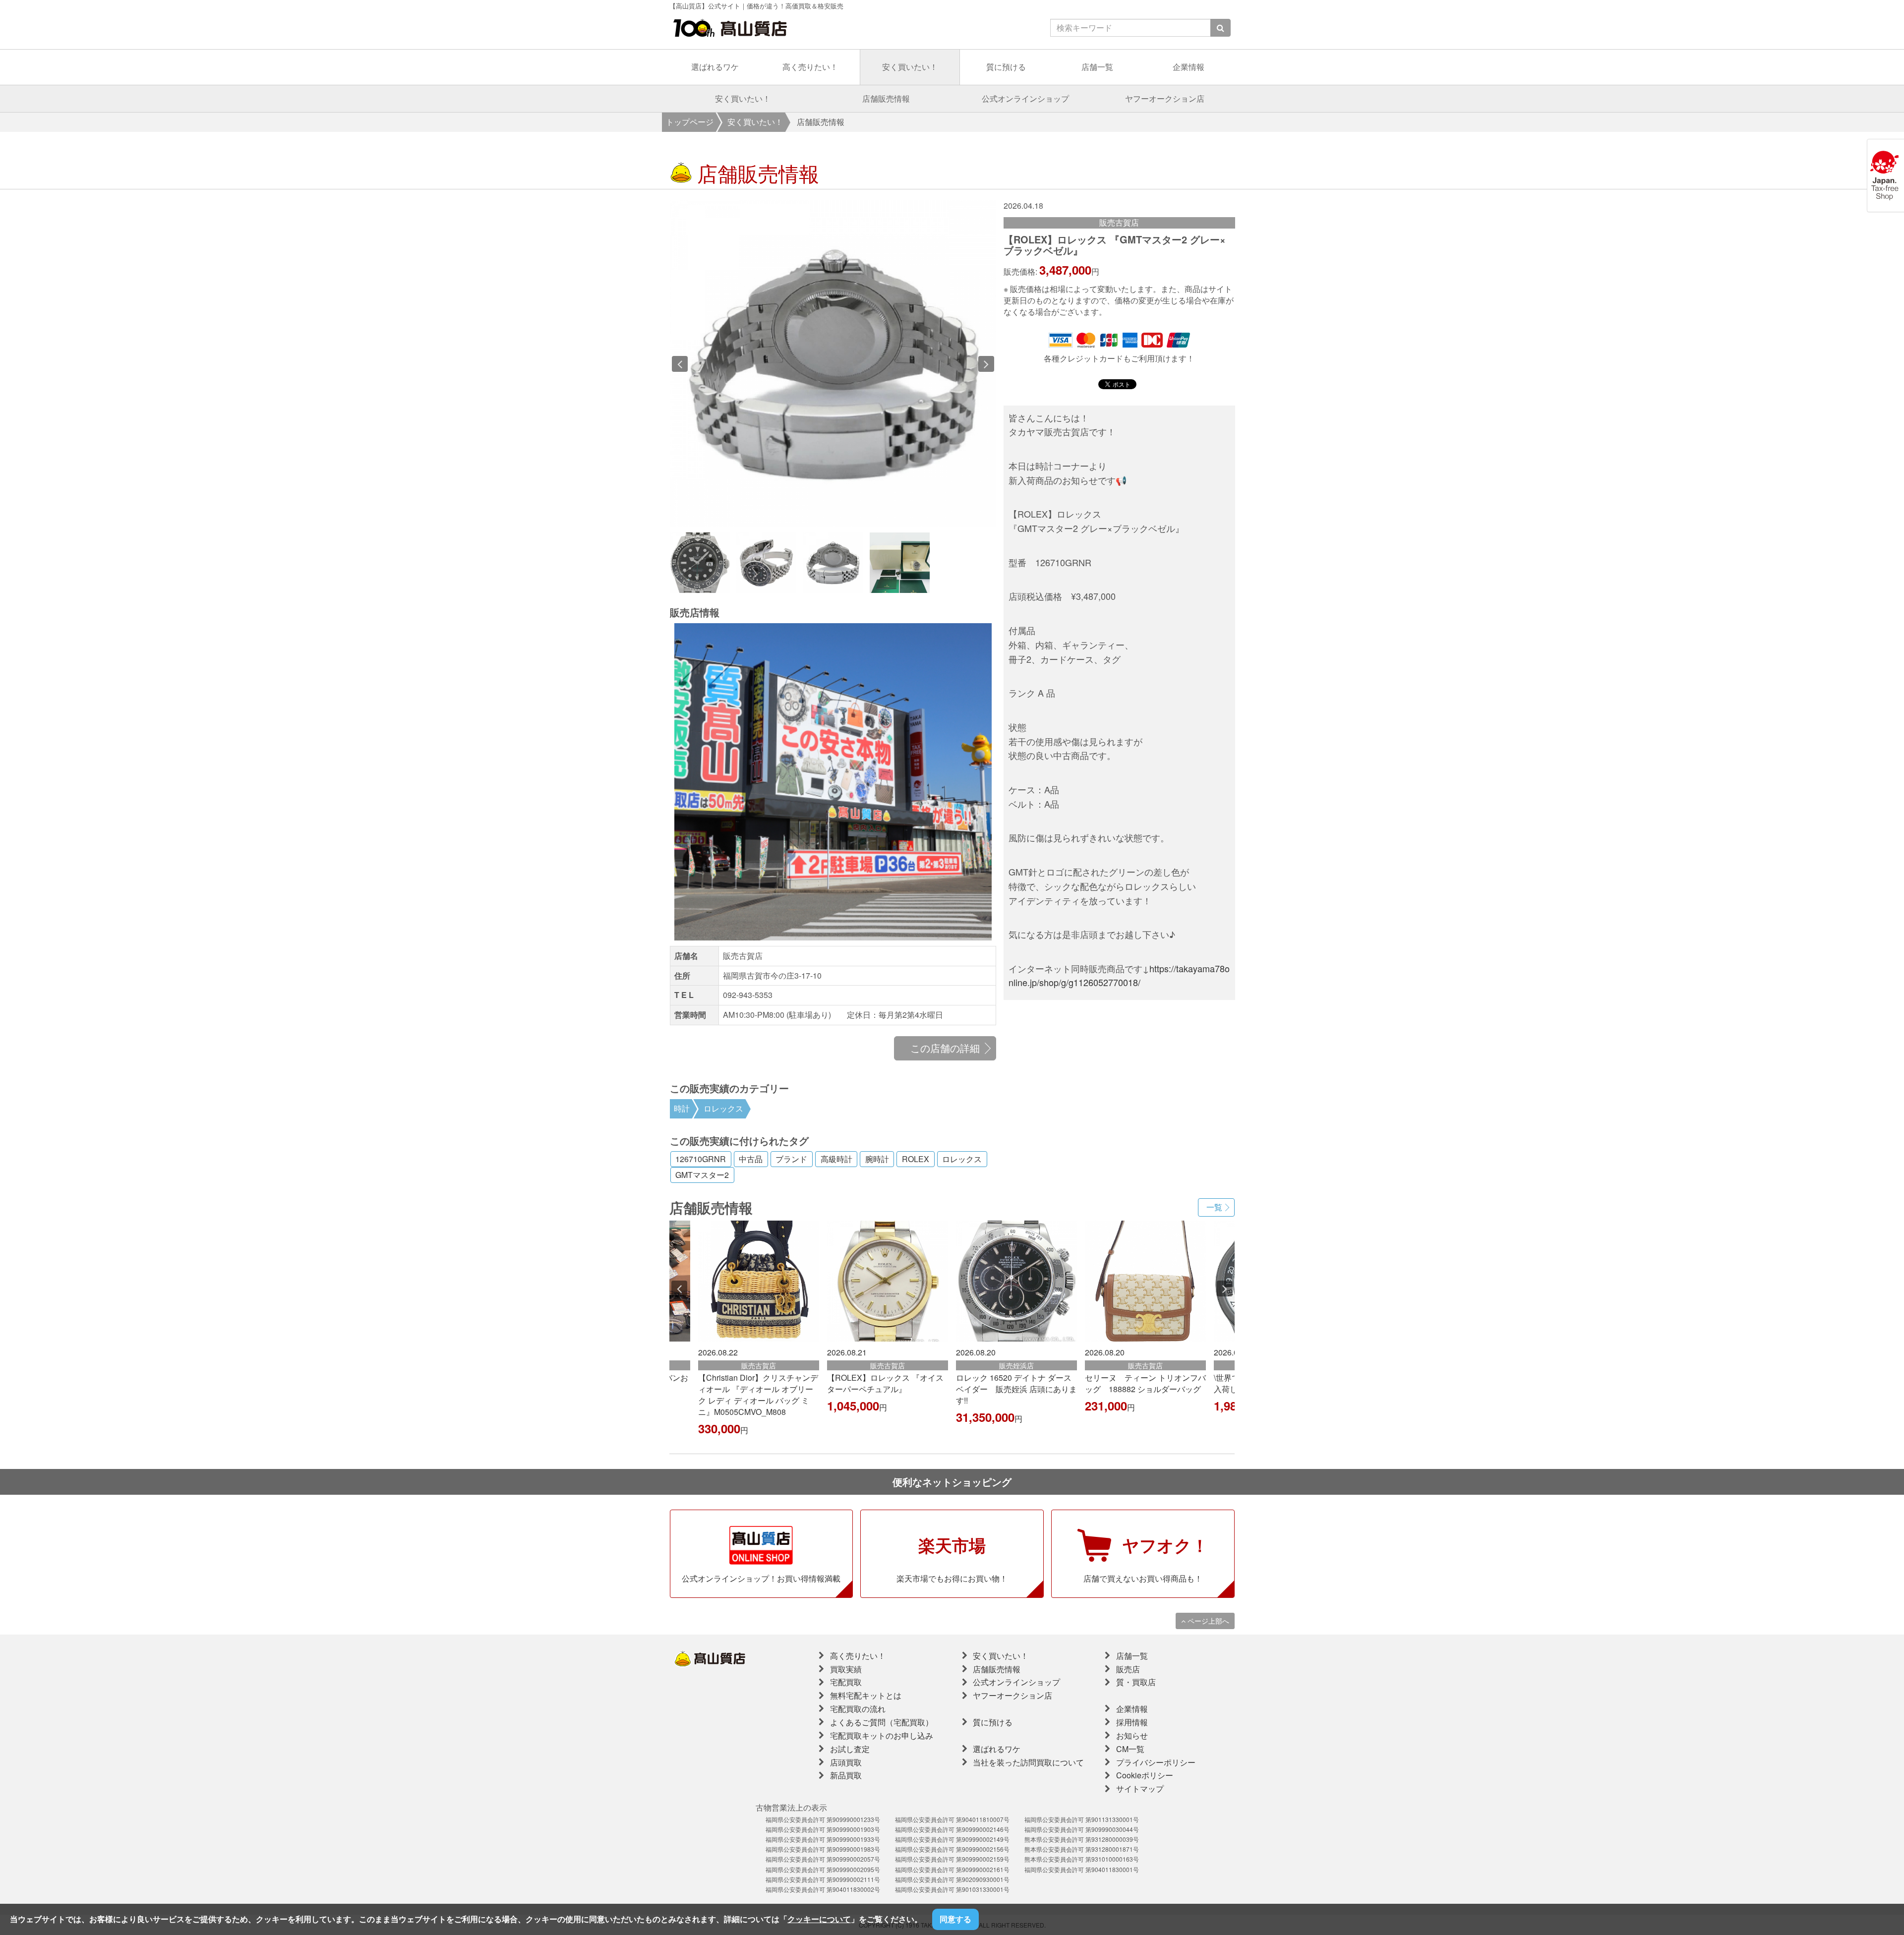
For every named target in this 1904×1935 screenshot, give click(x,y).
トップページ (690, 122)
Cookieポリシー (1145, 1775)
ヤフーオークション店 (1165, 98)
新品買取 (846, 1775)
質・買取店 (1136, 1682)
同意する (955, 1919)
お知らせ (1132, 1735)
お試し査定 (850, 1749)
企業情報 (1189, 67)
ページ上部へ (1207, 1621)
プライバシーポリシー (1156, 1762)
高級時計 (836, 1159)
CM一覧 (1130, 1749)
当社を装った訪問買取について (1028, 1762)
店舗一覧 (1097, 67)
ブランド (791, 1159)
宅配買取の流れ (858, 1709)
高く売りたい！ (810, 67)
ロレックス (723, 1108)
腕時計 (877, 1159)
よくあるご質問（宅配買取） (882, 1722)
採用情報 (1132, 1722)
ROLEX (916, 1159)
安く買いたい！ (910, 67)
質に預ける (1006, 67)
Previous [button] (680, 364)
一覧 (1214, 1207)
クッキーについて (819, 1919)
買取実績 (846, 1669)
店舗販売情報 (886, 98)
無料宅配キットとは (866, 1695)
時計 (682, 1108)
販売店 (1128, 1669)
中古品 (751, 1159)
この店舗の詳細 (945, 1048)
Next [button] (986, 364)
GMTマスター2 (702, 1175)
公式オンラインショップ (1025, 98)
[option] (870, 364)
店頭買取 (846, 1762)
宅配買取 (846, 1682)
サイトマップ (1140, 1788)
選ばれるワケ (715, 67)
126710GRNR (701, 1159)
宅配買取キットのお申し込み (882, 1735)
